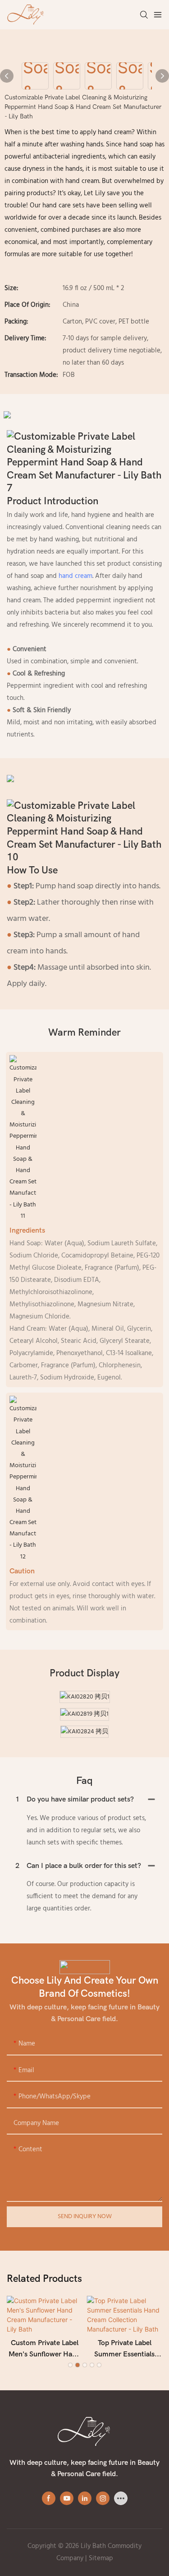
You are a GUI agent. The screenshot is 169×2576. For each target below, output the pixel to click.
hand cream (75, 576)
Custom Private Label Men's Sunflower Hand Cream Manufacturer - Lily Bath (44, 2350)
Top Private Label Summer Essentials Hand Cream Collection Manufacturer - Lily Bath (124, 2350)
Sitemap (101, 2558)
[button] (70, 2365)
